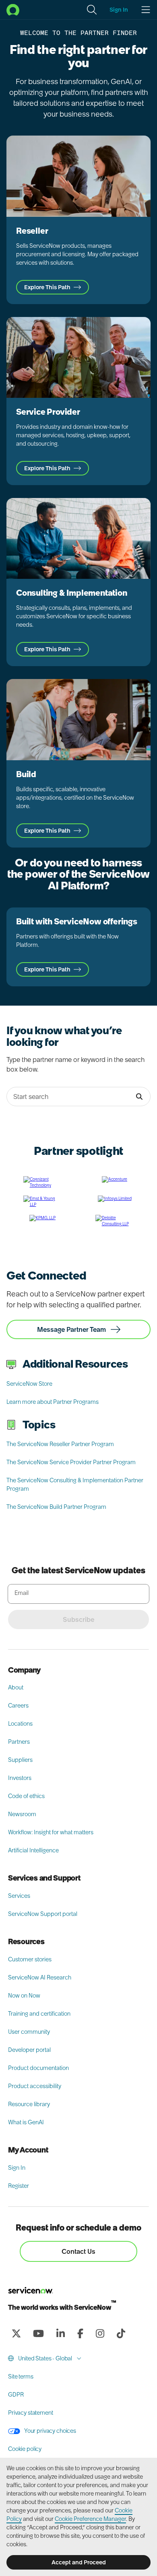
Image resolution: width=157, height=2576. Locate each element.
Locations (20, 1724)
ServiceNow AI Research (40, 1977)
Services (19, 1896)
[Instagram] (100, 2333)
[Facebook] (80, 2333)
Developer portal (29, 2050)
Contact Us (78, 2251)
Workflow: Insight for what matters (51, 1832)
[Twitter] (16, 2333)
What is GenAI (26, 2122)
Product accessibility (35, 2086)
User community (29, 2032)
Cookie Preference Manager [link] (90, 2519)
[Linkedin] (60, 2333)
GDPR (16, 2395)
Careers (18, 1706)
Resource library (29, 2104)
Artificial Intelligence (33, 1850)
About (16, 1687)
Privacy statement (31, 2413)
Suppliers (20, 1760)
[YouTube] (38, 2333)
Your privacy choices (50, 2431)
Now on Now (24, 1996)
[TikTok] (121, 2333)
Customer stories (30, 1959)
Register (19, 2186)
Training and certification (39, 2014)
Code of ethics (26, 1796)
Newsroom (22, 1814)
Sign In (17, 2168)
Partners (19, 1742)
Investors (20, 1778)
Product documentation (38, 2068)
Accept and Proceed (79, 2562)
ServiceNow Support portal (43, 1914)
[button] (92, 10)
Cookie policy (25, 2449)
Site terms (21, 2376)
